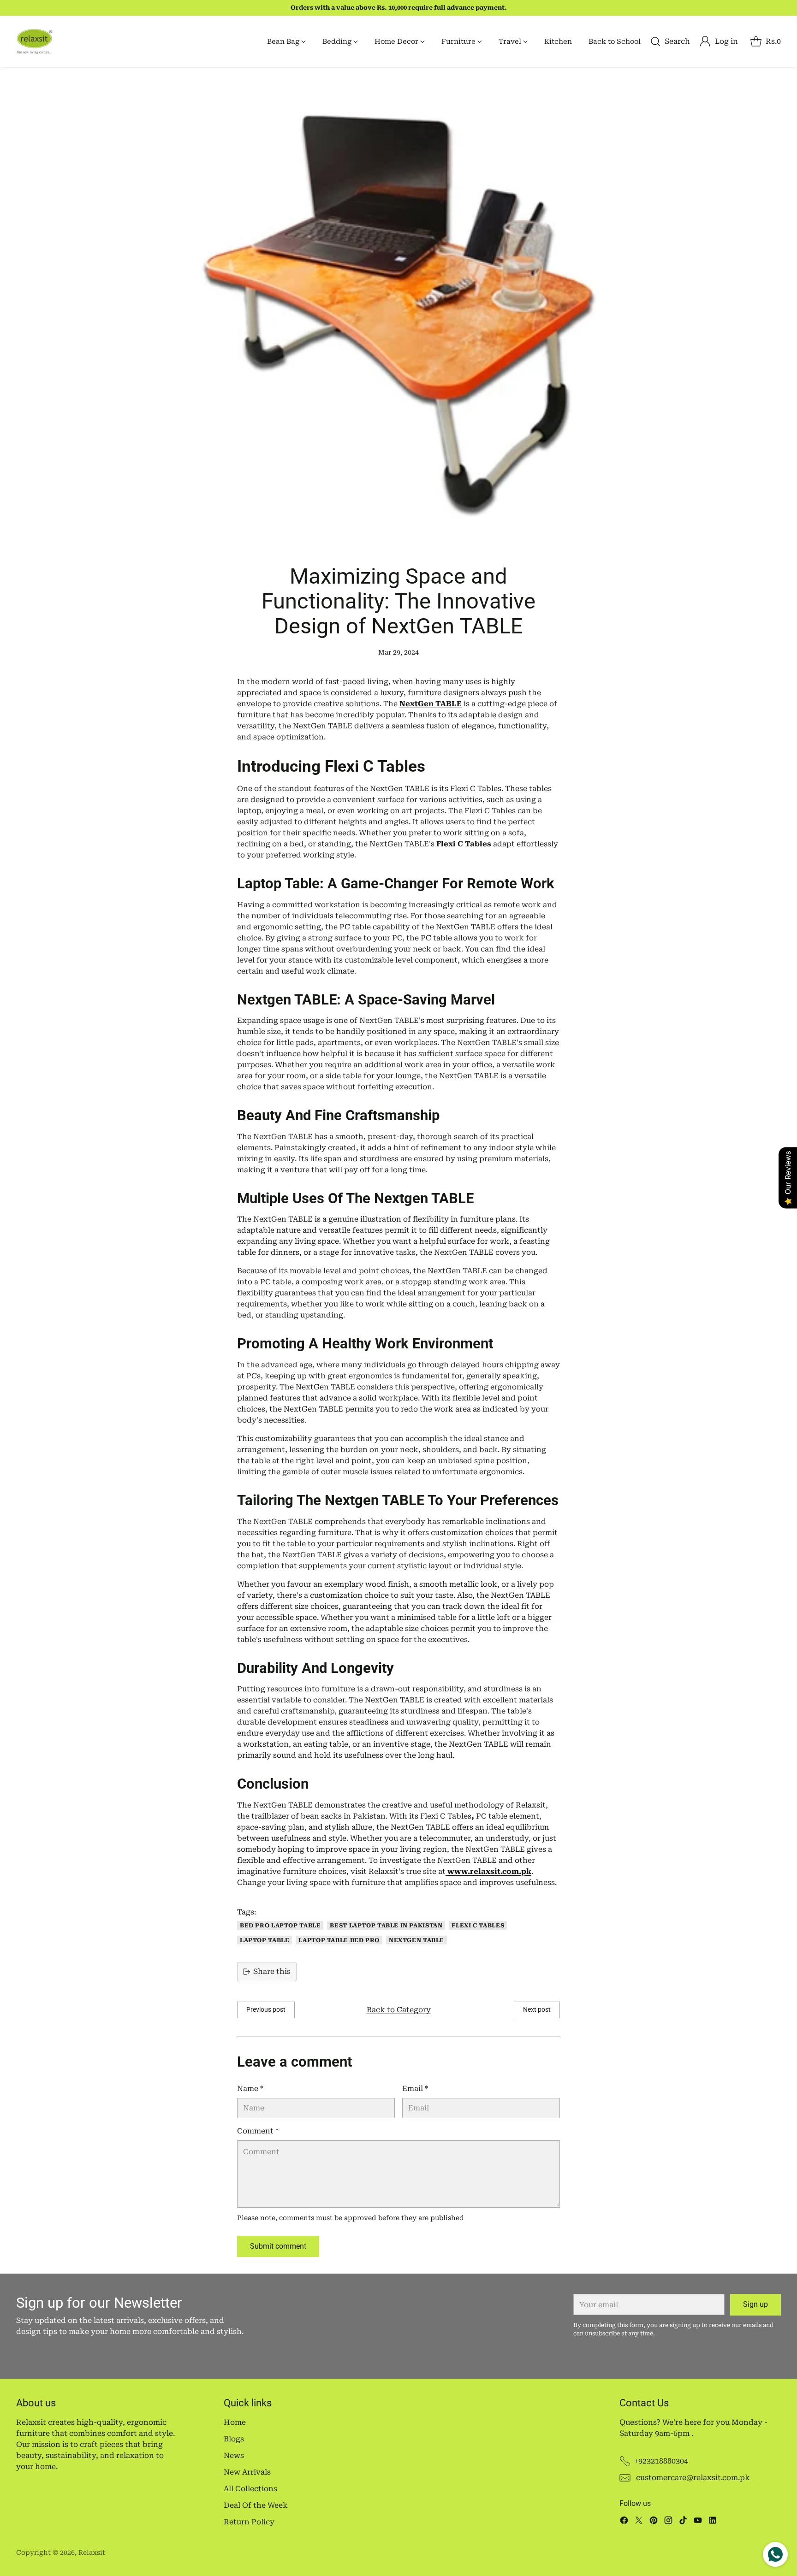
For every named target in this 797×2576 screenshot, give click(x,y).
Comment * (258, 2131)
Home (235, 2422)
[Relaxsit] (35, 41)
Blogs (234, 2439)
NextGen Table (416, 1940)
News (234, 2455)
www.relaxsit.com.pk (488, 1871)
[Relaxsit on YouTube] (698, 2522)
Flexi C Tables (478, 1925)
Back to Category (399, 2010)
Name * (250, 2089)
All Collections (250, 2489)
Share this (272, 1971)
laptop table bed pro (339, 1940)
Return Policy (249, 2522)
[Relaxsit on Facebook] (624, 2522)
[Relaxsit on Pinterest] (654, 2522)
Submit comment (278, 2246)
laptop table (265, 1940)
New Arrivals (247, 2472)
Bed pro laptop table (280, 1925)
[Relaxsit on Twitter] (639, 2522)
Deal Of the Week (256, 2505)
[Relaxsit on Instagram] (668, 2522)
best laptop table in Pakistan (386, 1925)
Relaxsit (92, 2552)
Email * (415, 2089)
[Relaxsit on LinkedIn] (713, 2522)
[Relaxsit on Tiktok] (683, 2522)
